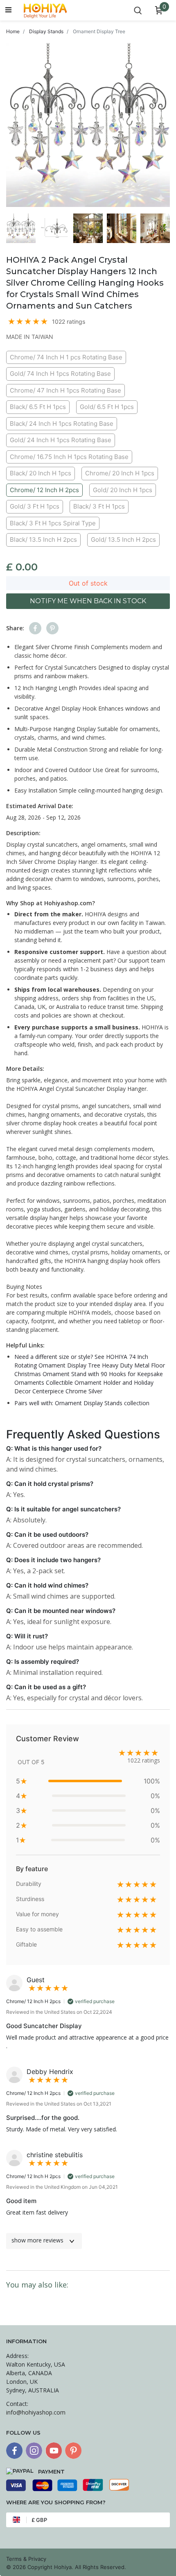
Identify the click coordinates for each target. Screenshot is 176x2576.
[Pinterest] (73, 2451)
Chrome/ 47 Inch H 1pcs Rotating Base (65, 390)
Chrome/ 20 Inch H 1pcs (120, 473)
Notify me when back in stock (88, 601)
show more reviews (37, 2240)
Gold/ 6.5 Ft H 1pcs (107, 407)
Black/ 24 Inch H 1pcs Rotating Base (62, 424)
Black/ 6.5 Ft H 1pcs (38, 407)
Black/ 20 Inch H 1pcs (41, 473)
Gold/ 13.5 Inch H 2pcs (123, 540)
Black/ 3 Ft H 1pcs (99, 506)
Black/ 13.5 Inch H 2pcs (43, 540)
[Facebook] (14, 2451)
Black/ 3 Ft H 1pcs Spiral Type (53, 523)
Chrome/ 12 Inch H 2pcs (44, 490)
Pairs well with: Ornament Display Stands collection (82, 1403)
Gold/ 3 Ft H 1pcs (35, 506)
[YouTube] (54, 2451)
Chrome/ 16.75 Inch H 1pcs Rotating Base (69, 457)
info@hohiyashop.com (36, 2412)
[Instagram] (34, 2451)
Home (13, 31)
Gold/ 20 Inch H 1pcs (123, 490)
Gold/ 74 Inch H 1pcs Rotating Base (60, 374)
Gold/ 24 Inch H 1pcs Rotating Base (61, 440)
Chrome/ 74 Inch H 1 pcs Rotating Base (66, 357)
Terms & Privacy (26, 2559)
